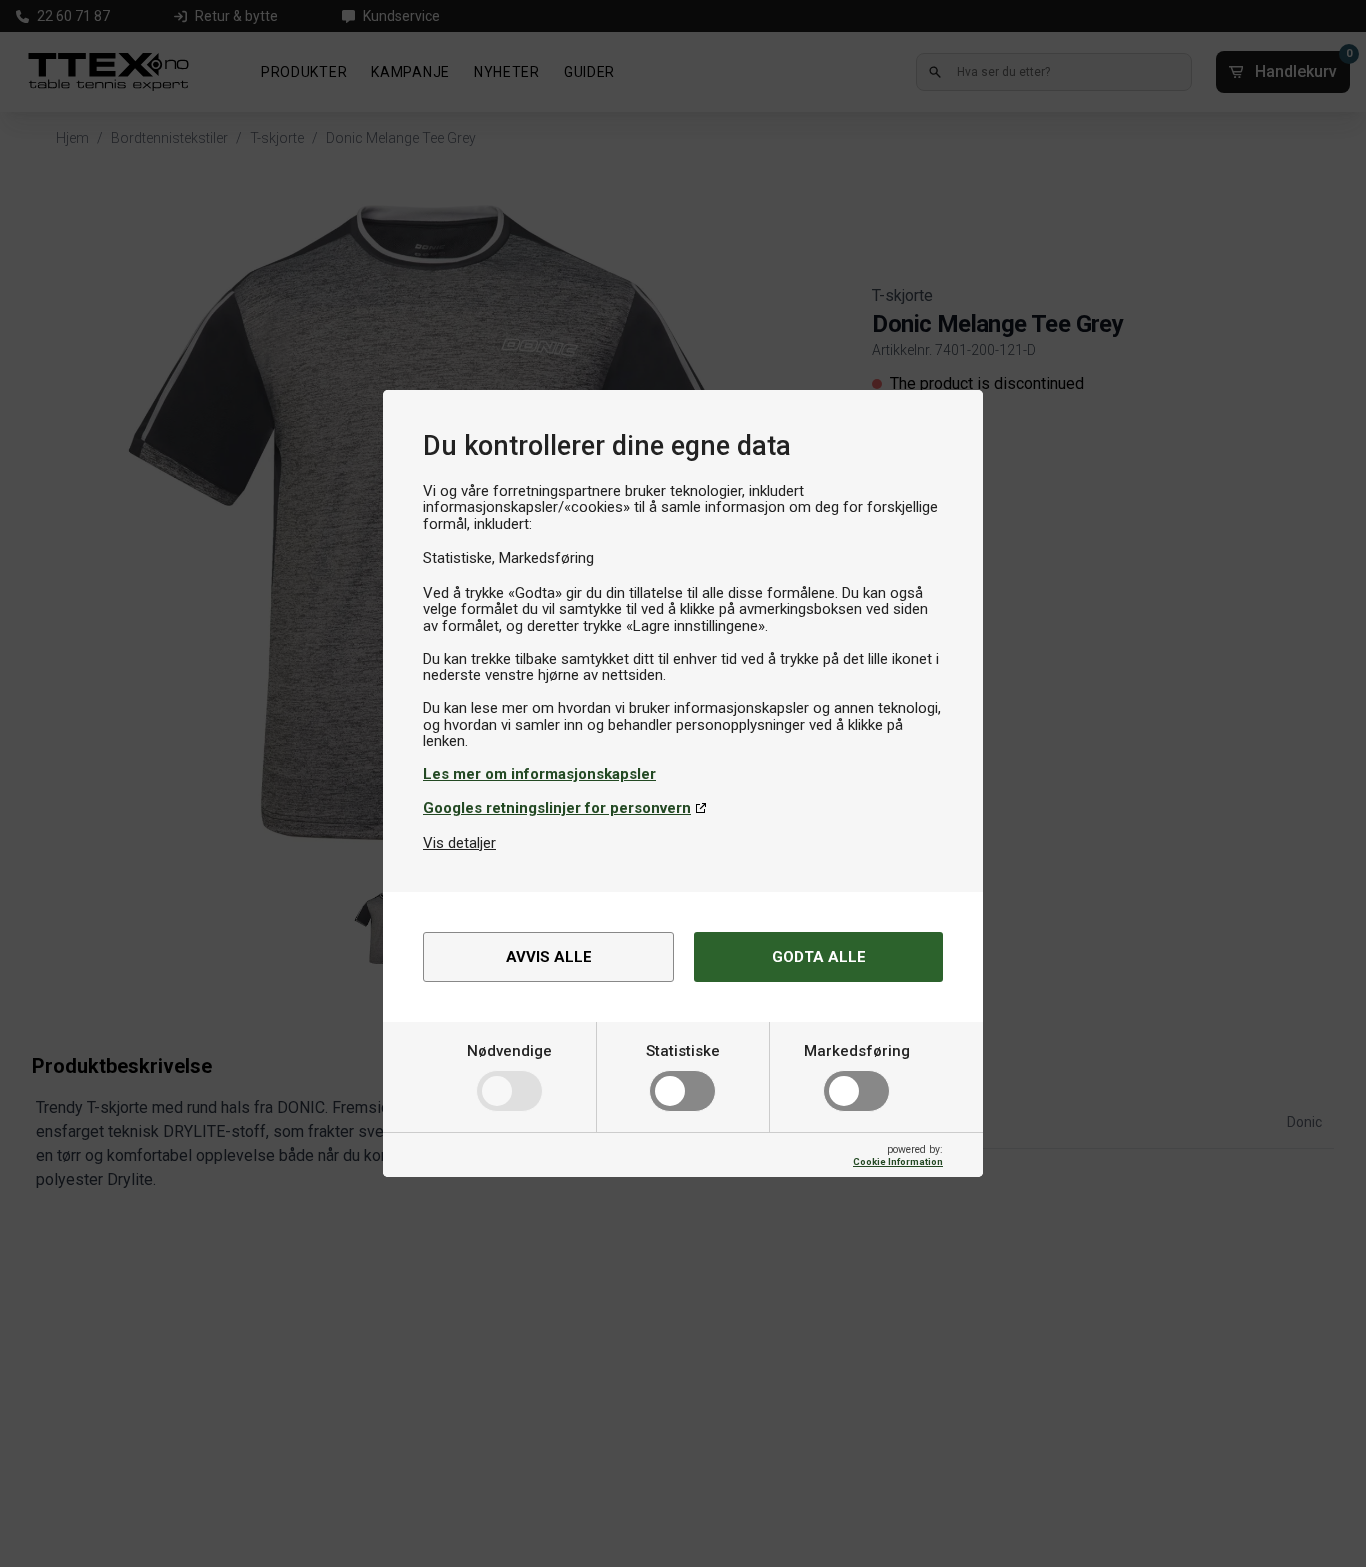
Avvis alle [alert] (549, 957)
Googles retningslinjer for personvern (557, 808)
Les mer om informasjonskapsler (539, 774)
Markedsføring (857, 1051)
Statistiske (683, 1051)
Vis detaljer (459, 843)
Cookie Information (898, 1161)
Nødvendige (509, 1051)
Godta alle (819, 957)
